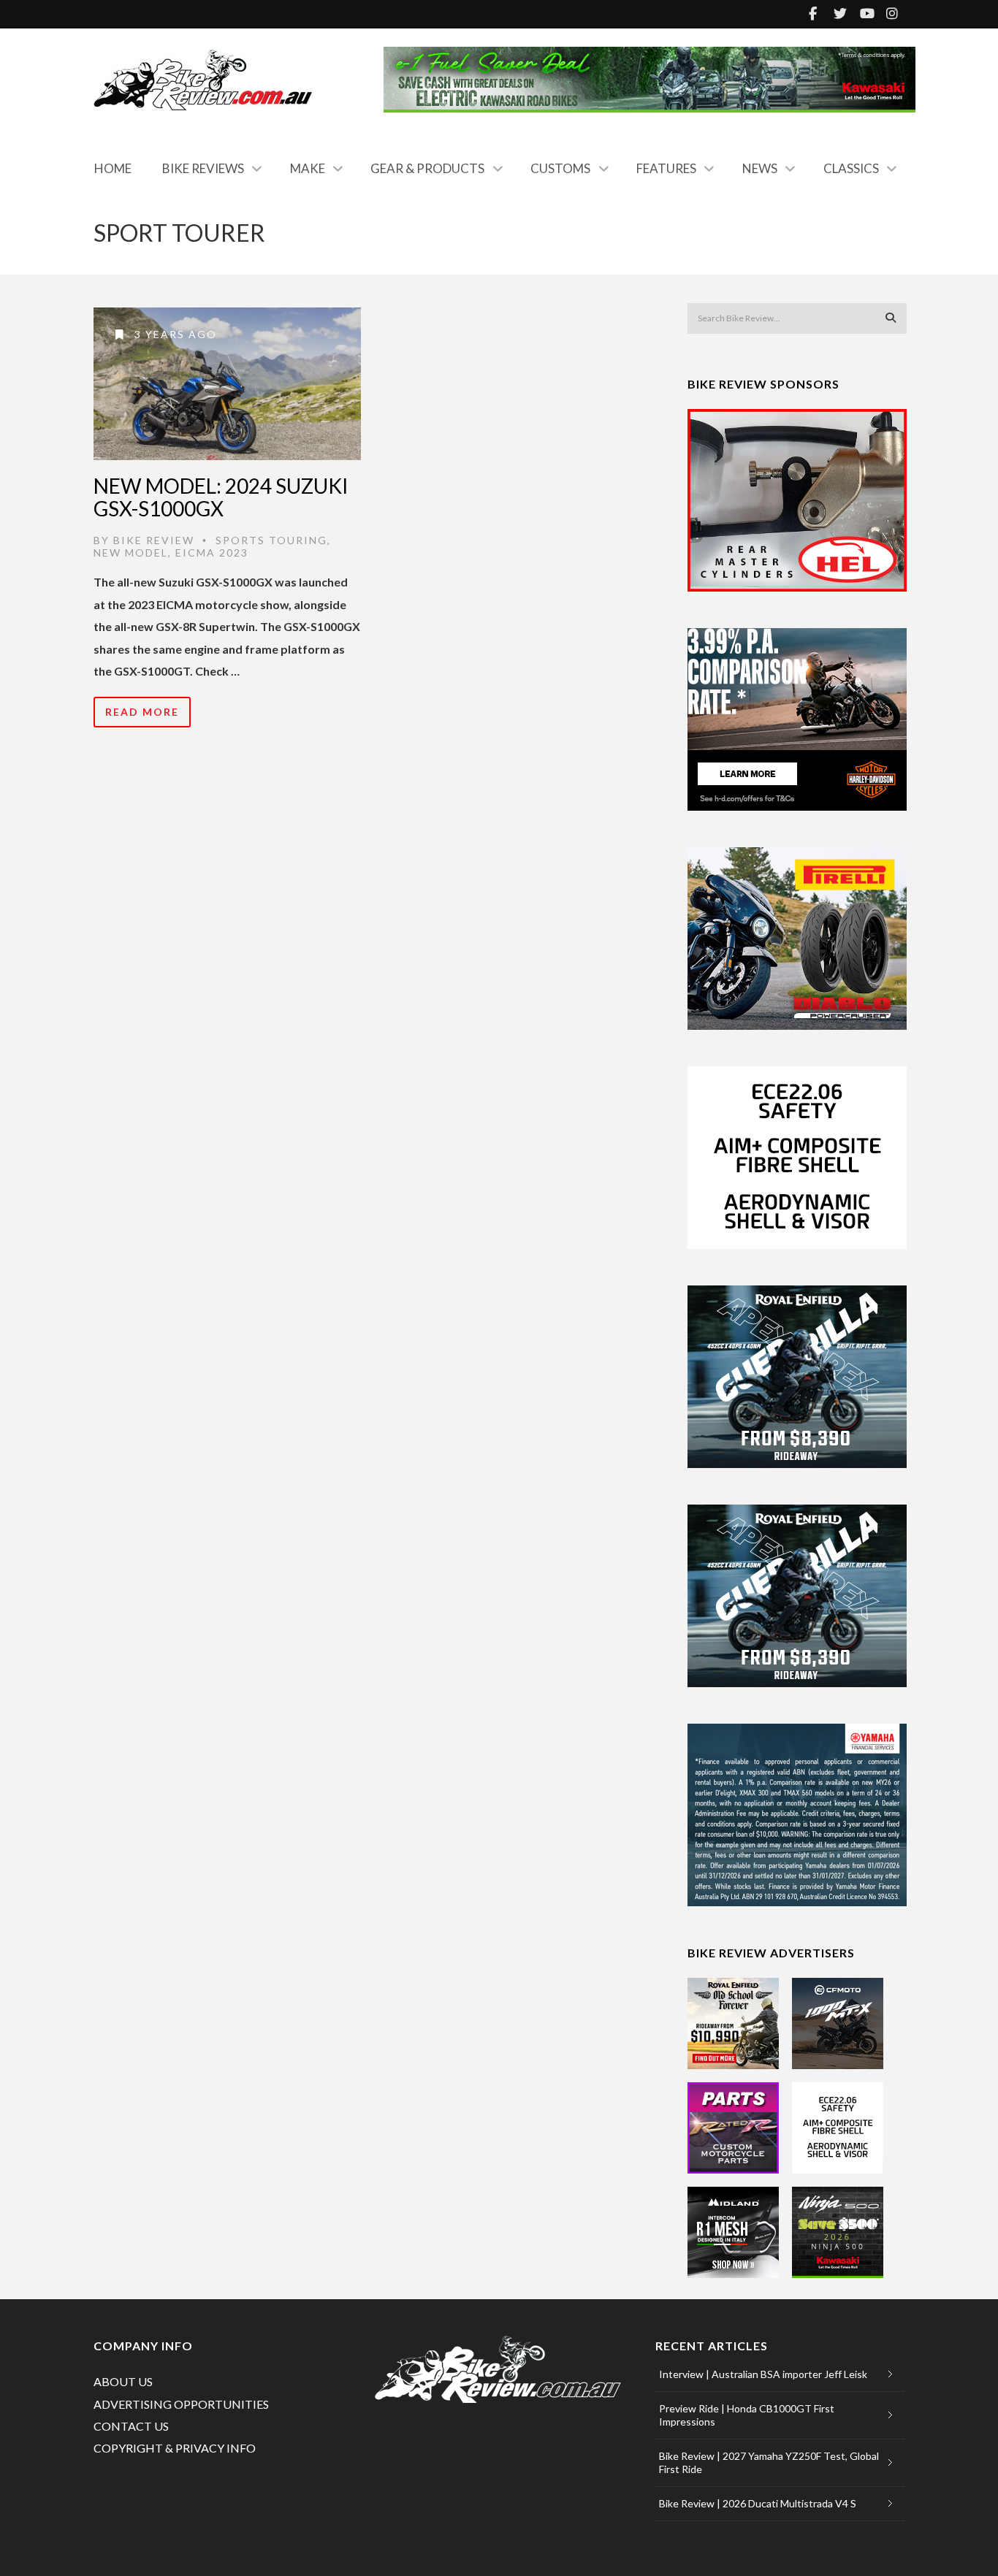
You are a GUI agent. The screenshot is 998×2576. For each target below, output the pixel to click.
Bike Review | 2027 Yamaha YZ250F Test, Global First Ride (769, 2462)
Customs (560, 168)
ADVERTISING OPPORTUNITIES (181, 2404)
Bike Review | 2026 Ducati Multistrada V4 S (758, 2503)
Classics (851, 168)
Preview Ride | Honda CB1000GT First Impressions (747, 2415)
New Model (131, 553)
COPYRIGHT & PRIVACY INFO (175, 2448)
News (760, 168)
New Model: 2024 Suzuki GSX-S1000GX (221, 497)
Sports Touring (271, 540)
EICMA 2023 (212, 553)
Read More (142, 712)
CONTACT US (131, 2426)
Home (113, 168)
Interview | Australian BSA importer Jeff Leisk (763, 2374)
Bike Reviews (203, 168)
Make (308, 168)
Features (666, 168)
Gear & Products (427, 168)
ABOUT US (123, 2381)
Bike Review (154, 540)
